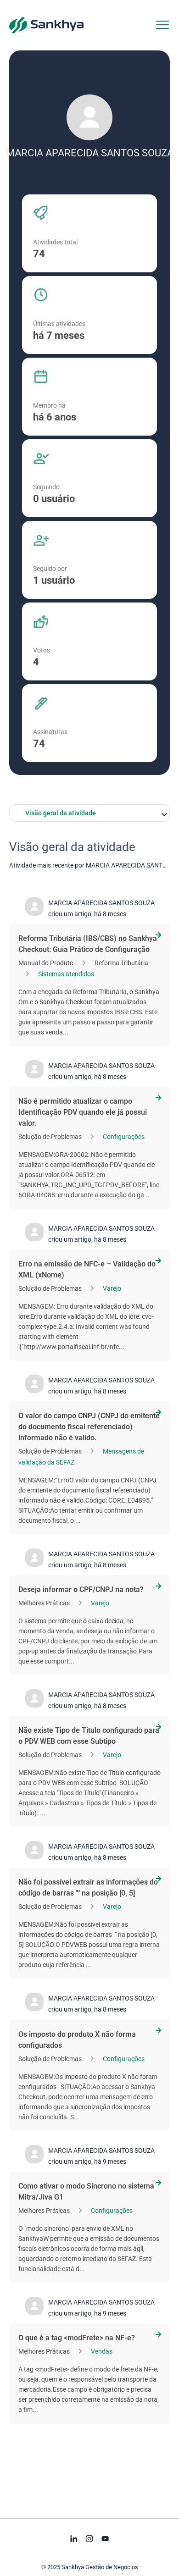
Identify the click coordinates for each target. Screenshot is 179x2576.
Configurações (124, 1137)
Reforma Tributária (121, 963)
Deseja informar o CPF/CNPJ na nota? (81, 1589)
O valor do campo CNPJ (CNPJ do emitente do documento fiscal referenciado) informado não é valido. (89, 1427)
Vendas (102, 2351)
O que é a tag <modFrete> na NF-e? (77, 2338)
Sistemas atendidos (66, 974)
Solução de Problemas (50, 1137)
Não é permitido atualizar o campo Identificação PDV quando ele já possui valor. (83, 1112)
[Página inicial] (46, 25)
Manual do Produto (46, 963)
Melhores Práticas (44, 1603)
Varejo (112, 1288)
